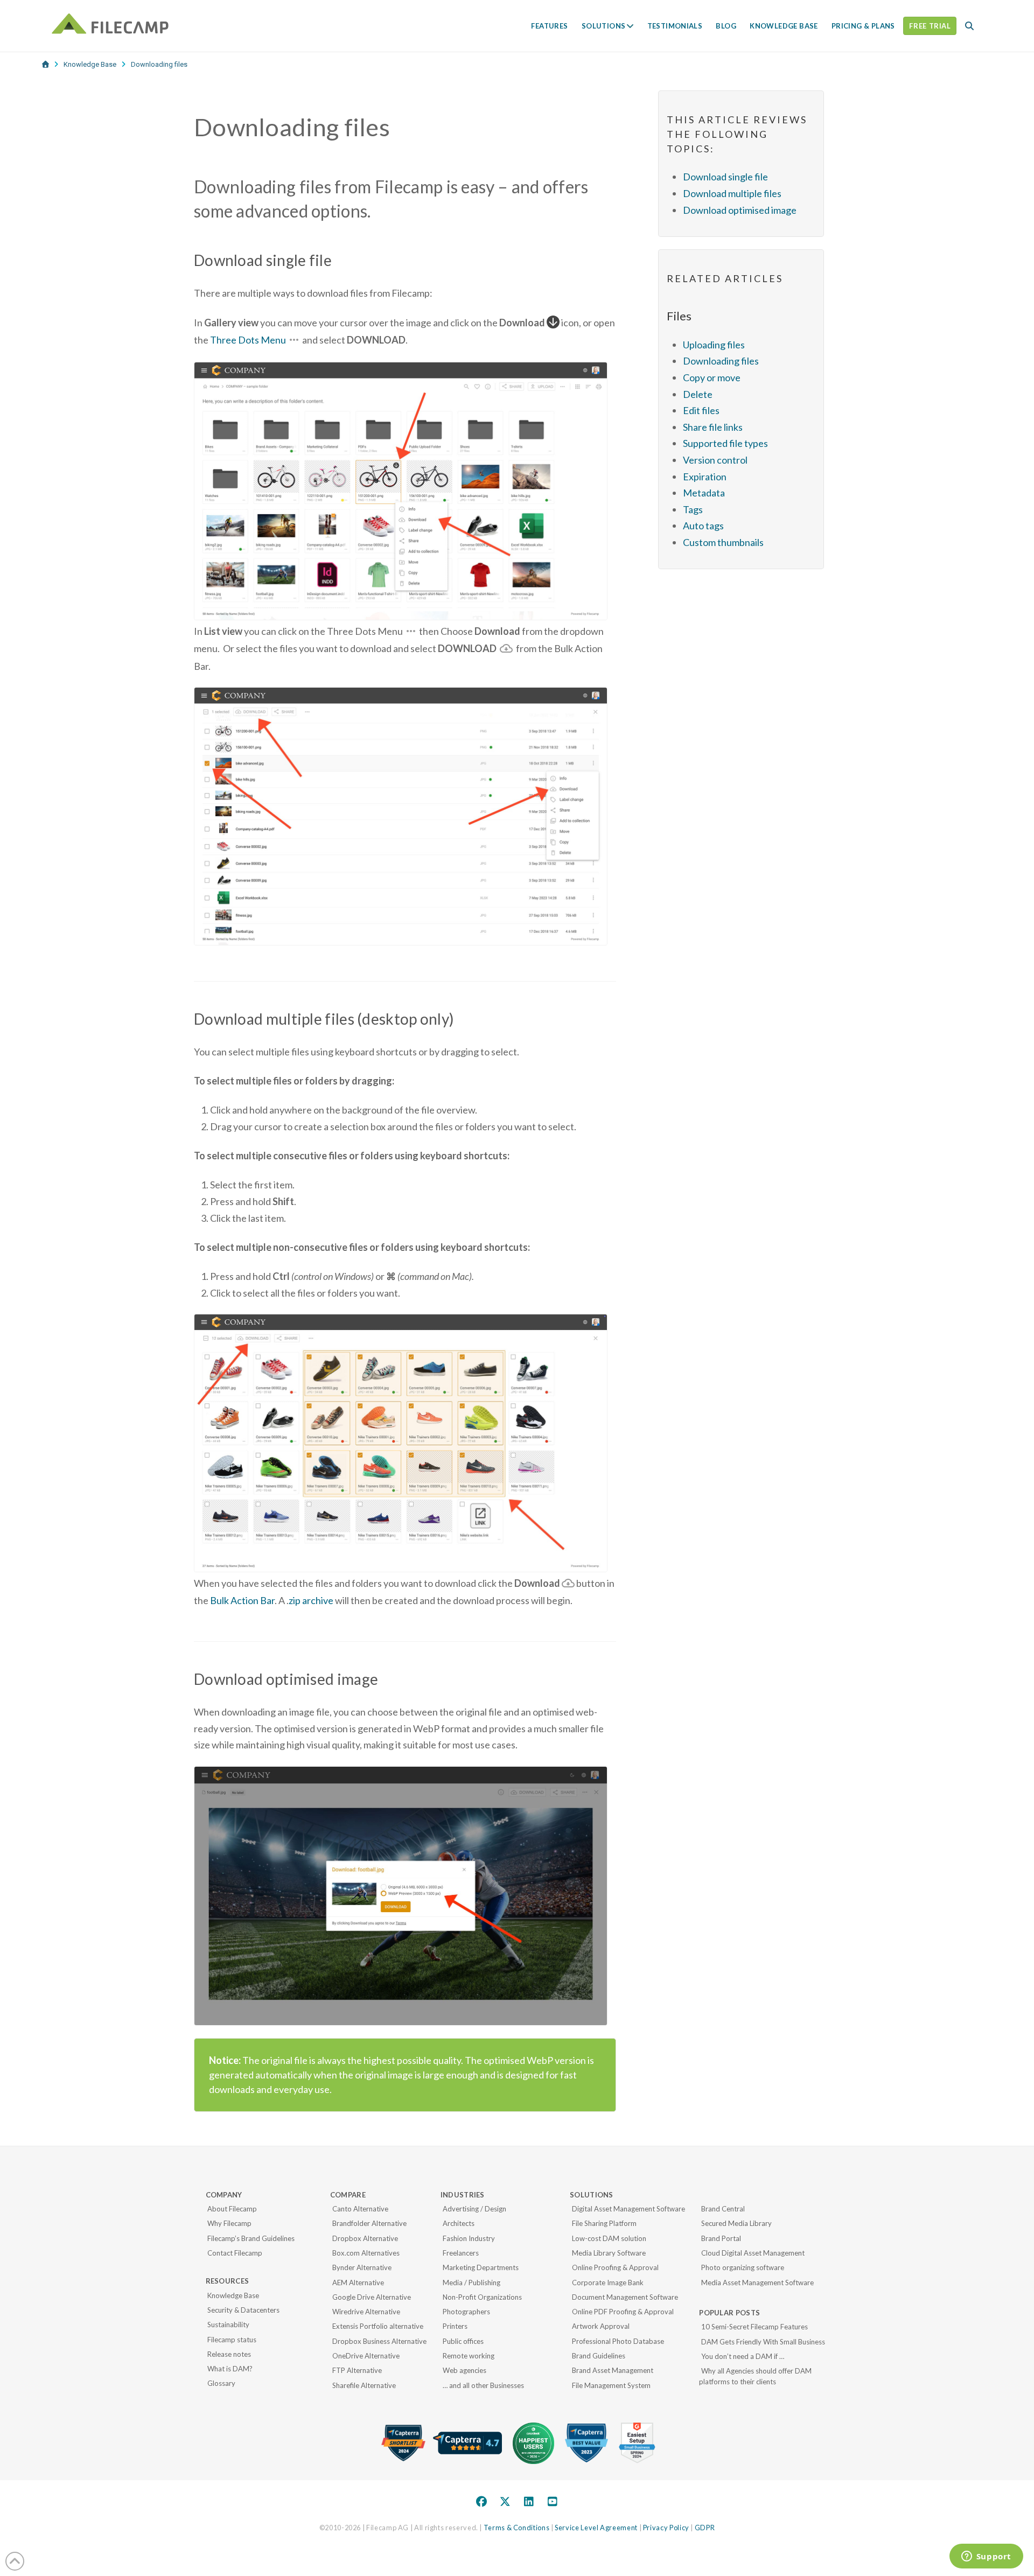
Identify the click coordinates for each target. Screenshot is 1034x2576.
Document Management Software (625, 2297)
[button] (969, 26)
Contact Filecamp (235, 2253)
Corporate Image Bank (608, 2283)
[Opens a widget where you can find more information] (986, 2557)
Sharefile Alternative (364, 2385)
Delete (698, 394)
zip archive (311, 1600)
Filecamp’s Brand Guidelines (251, 2238)
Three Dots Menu (248, 340)
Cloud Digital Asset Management (753, 2253)
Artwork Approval (601, 2326)
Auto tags (703, 526)
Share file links (713, 427)
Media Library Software (609, 2253)
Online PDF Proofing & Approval (623, 2312)
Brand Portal (721, 2238)
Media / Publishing (471, 2283)
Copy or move (712, 377)
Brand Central (723, 2209)
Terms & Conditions (517, 2528)
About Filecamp (232, 2209)
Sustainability (228, 2325)
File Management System (611, 2385)
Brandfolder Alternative (369, 2223)
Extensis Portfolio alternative (378, 2326)
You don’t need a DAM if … (743, 2356)
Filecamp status (232, 2340)
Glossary (221, 2383)
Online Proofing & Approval (615, 2267)
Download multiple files (732, 193)
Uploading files (714, 345)
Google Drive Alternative (372, 2297)
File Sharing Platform (604, 2223)
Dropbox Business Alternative (379, 2341)
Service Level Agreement (596, 2528)
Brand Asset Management (613, 2370)
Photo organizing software (743, 2267)
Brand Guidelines (599, 2356)
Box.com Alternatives (366, 2253)
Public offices (463, 2341)
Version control (715, 460)
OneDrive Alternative (366, 2356)
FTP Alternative (357, 2370)
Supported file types (725, 443)
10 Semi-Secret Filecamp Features (754, 2327)
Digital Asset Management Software (628, 2209)
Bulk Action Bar (242, 1600)
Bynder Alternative (362, 2267)
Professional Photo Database (618, 2341)
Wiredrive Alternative (366, 2312)
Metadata (704, 493)
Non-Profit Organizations (482, 2297)
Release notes (229, 2354)
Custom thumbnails (723, 542)
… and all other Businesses (483, 2385)
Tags (693, 509)
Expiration (705, 477)
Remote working (469, 2356)
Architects (459, 2223)
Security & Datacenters (243, 2310)
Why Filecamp (229, 2223)
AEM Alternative (358, 2283)
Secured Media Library (736, 2223)
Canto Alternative (360, 2209)
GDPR (705, 2528)
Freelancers (461, 2253)
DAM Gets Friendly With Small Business (763, 2342)
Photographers (466, 2312)
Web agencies (464, 2370)
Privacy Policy (666, 2528)
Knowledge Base (233, 2295)
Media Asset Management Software (757, 2283)
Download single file (725, 177)
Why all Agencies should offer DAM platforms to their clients (755, 2376)
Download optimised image (740, 210)
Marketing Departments (481, 2267)
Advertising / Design (474, 2209)
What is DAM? (230, 2369)
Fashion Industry (469, 2238)
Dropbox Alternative (365, 2238)
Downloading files (721, 361)
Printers (455, 2326)
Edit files (701, 410)
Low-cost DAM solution (609, 2238)
